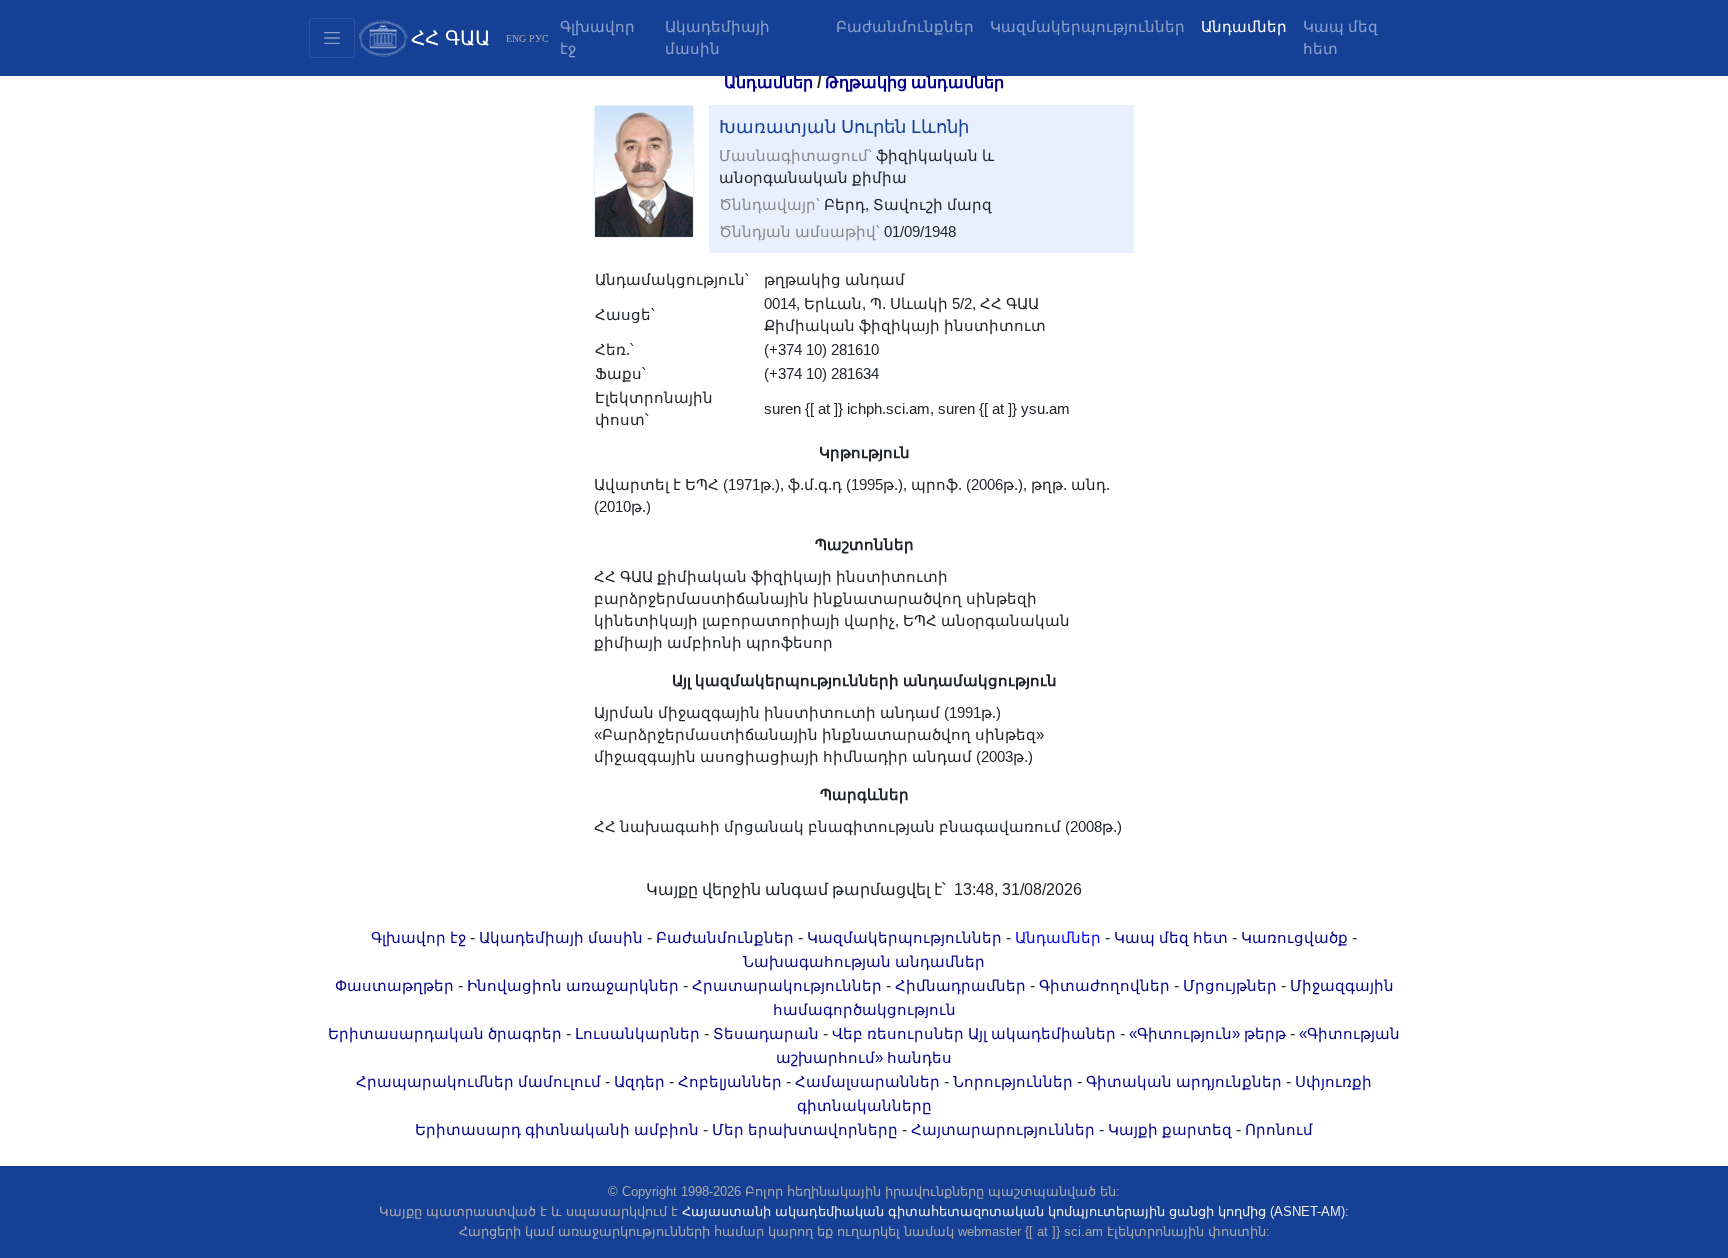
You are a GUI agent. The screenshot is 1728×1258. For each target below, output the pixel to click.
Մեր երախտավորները (805, 1130)
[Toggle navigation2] (332, 38)
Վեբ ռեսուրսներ (898, 1034)
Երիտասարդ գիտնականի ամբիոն (557, 1130)
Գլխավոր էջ (597, 38)
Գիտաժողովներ (1104, 986)
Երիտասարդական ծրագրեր (445, 1034)
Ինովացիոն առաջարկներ (573, 986)
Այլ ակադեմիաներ (1042, 1034)
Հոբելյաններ (730, 1082)
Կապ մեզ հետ (1340, 38)
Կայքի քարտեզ (1170, 1130)
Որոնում (1279, 1130)
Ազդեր (639, 1082)
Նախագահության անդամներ (864, 962)
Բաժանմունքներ (905, 27)
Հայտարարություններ (1003, 1130)
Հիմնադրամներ (960, 986)
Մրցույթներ (1230, 986)
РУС (539, 38)
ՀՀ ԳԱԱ (450, 38)
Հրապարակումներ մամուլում (478, 1082)
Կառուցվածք (1294, 938)
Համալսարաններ (867, 1082)
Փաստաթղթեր (394, 986)
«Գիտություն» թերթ (1207, 1034)
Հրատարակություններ (787, 986)
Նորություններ (1013, 1082)
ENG (516, 38)
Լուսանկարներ (637, 1034)
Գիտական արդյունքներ (1184, 1082)
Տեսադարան (766, 1034)
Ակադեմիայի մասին (717, 38)
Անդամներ (1244, 27)
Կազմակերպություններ (1087, 27)
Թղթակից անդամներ (914, 82)
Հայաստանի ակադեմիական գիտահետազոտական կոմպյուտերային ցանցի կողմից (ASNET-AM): (1015, 1211)
